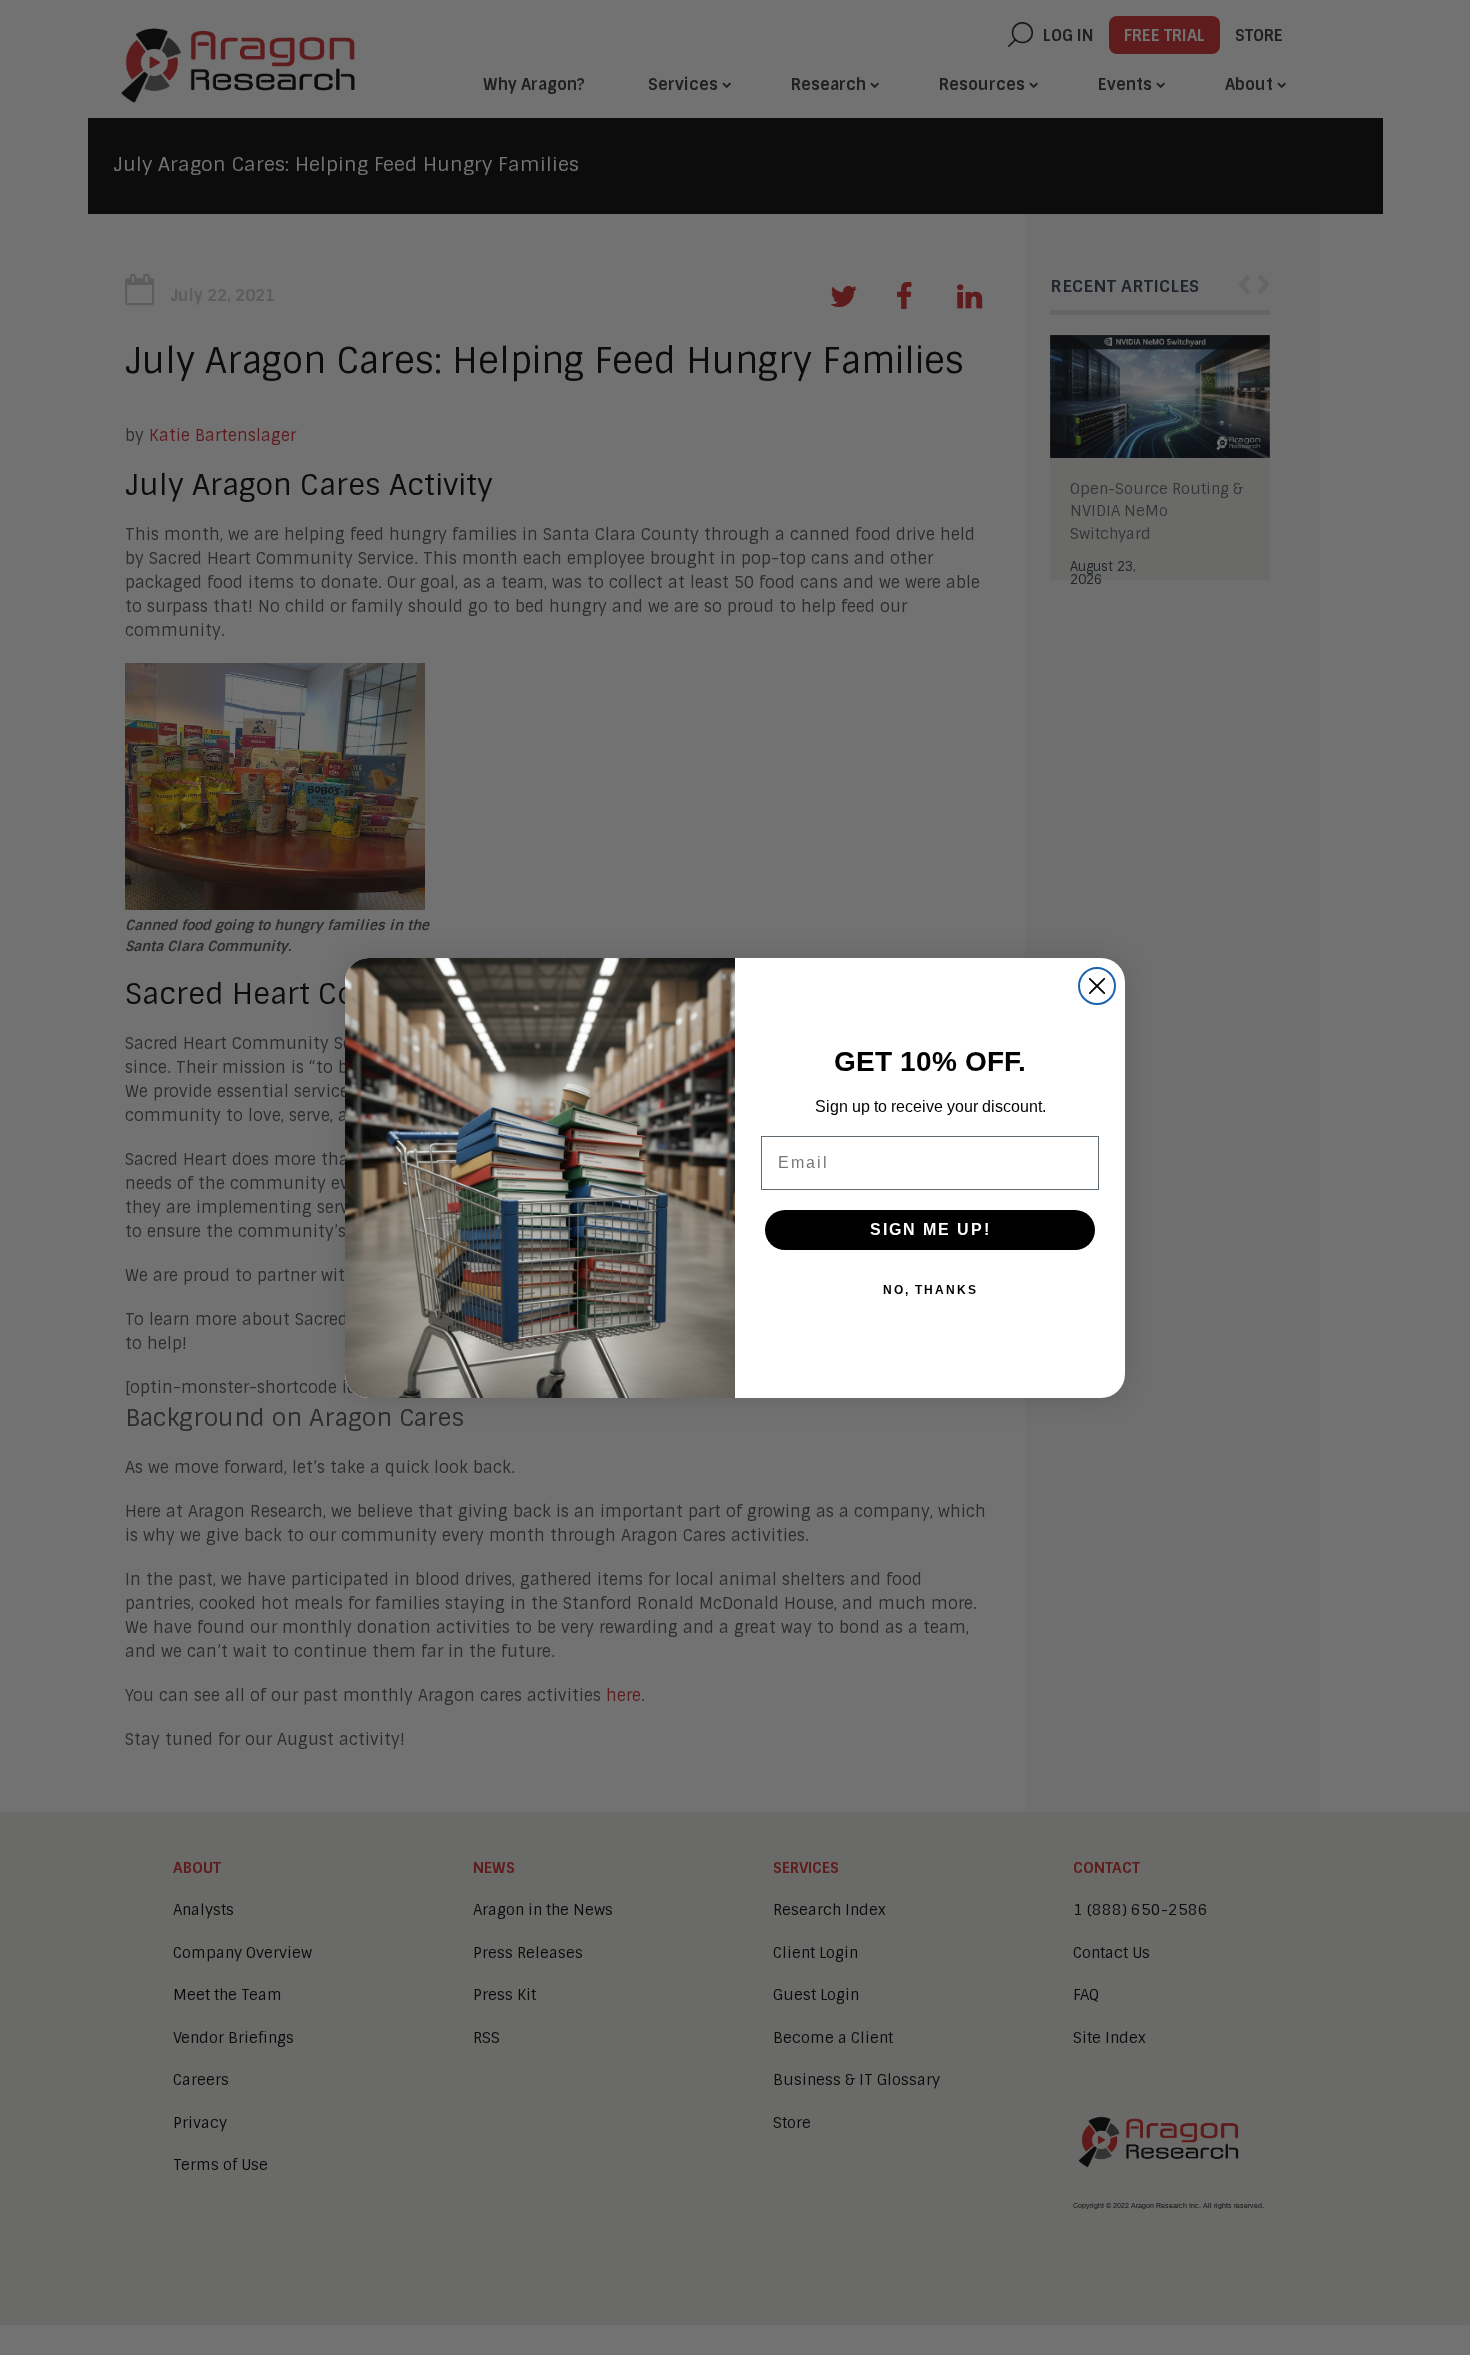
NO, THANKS (930, 1290)
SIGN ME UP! (930, 1229)
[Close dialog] (1097, 986)
